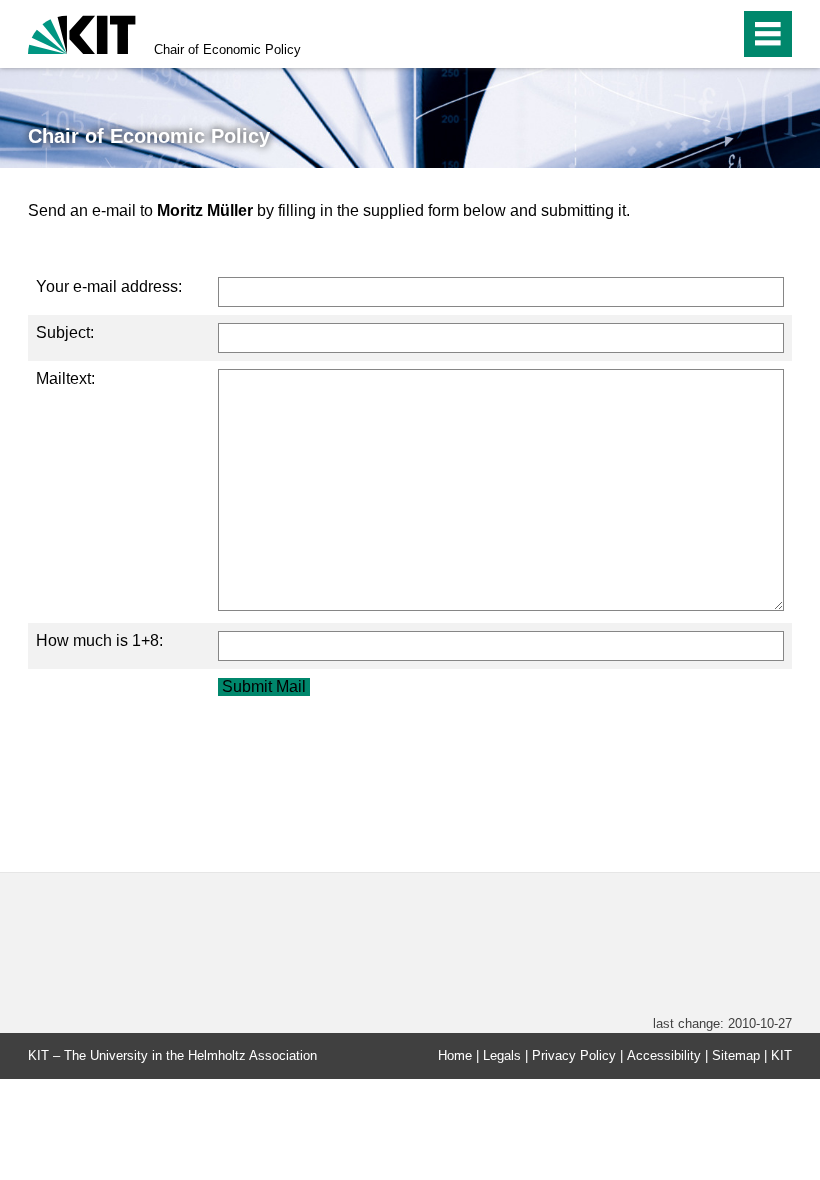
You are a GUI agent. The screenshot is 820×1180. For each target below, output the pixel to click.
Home (455, 1055)
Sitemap (736, 1055)
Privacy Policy (574, 1055)
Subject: (65, 332)
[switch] (681, 34)
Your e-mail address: (109, 286)
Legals (502, 1055)
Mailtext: (65, 378)
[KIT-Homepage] (82, 32)
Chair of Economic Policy (227, 49)
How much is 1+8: (99, 640)
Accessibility (664, 1055)
